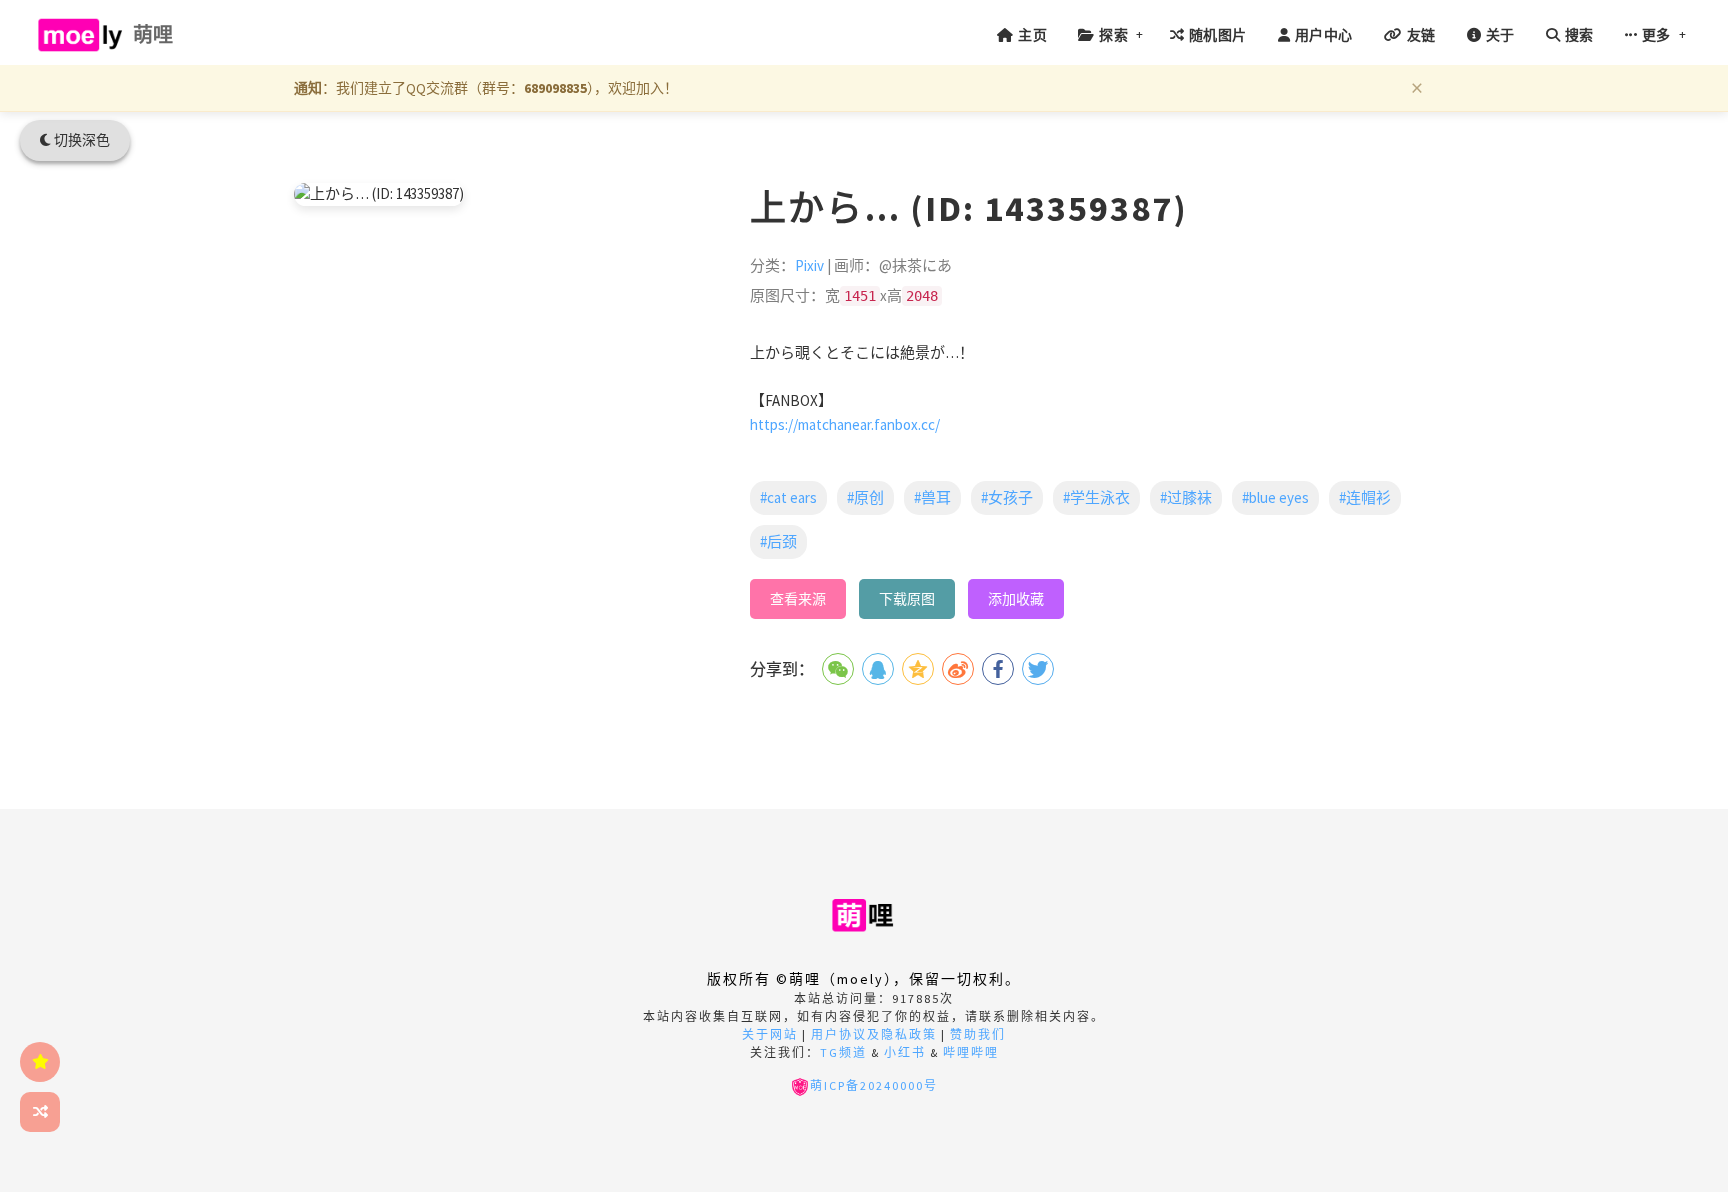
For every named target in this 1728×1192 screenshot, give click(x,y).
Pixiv (809, 265)
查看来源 (798, 599)
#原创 (865, 497)
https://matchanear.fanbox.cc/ (845, 424)
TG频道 (843, 1052)
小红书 (905, 1052)
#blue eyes (1275, 497)
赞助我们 (978, 1034)
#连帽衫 (1365, 497)
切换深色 (80, 140)
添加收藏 (1016, 599)
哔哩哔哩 (971, 1052)
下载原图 (907, 599)
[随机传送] (40, 1112)
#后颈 (778, 541)
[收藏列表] (40, 1062)
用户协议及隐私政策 (874, 1034)
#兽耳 (932, 497)
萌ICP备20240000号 (874, 1085)
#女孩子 (1007, 497)
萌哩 (153, 34)
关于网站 (770, 1034)
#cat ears (788, 497)
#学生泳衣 (1096, 497)
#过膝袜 (1186, 497)
